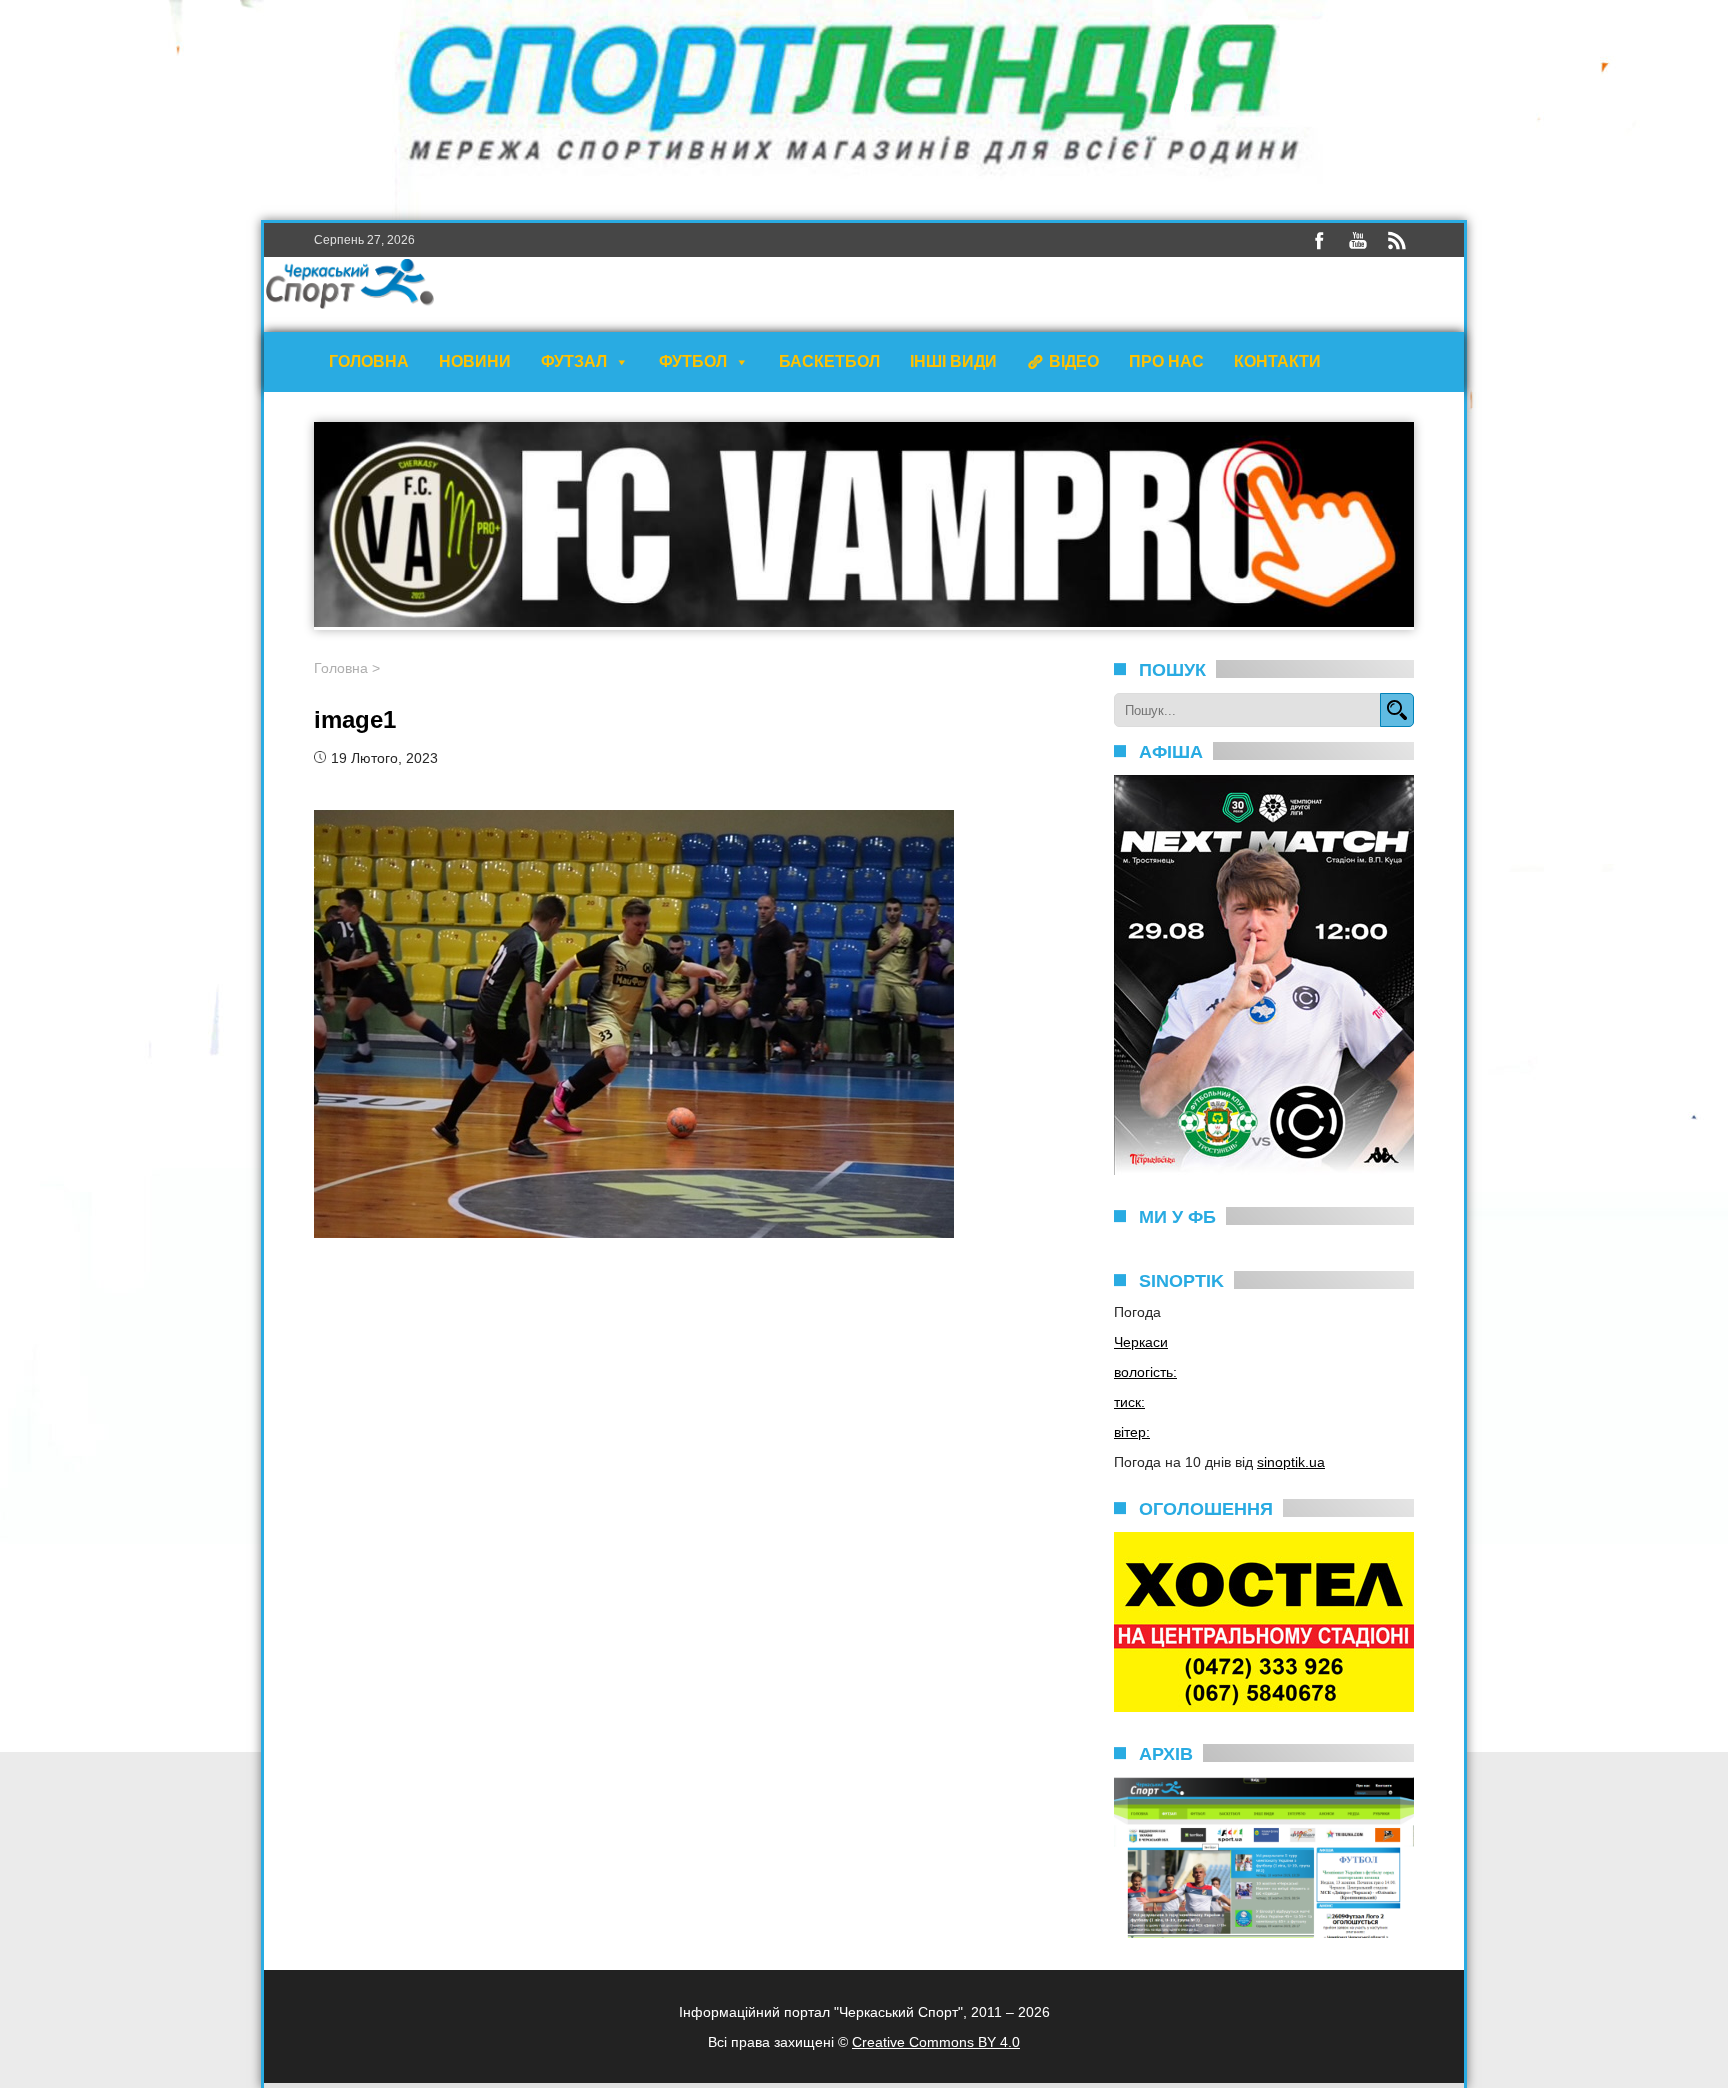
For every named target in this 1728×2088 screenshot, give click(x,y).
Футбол (693, 361)
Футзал (574, 361)
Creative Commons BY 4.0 (936, 2042)
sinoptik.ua (1291, 1462)
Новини (475, 361)
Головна (369, 361)
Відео (1074, 361)
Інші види (953, 361)
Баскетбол (829, 361)
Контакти (1277, 361)
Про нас (1166, 361)
